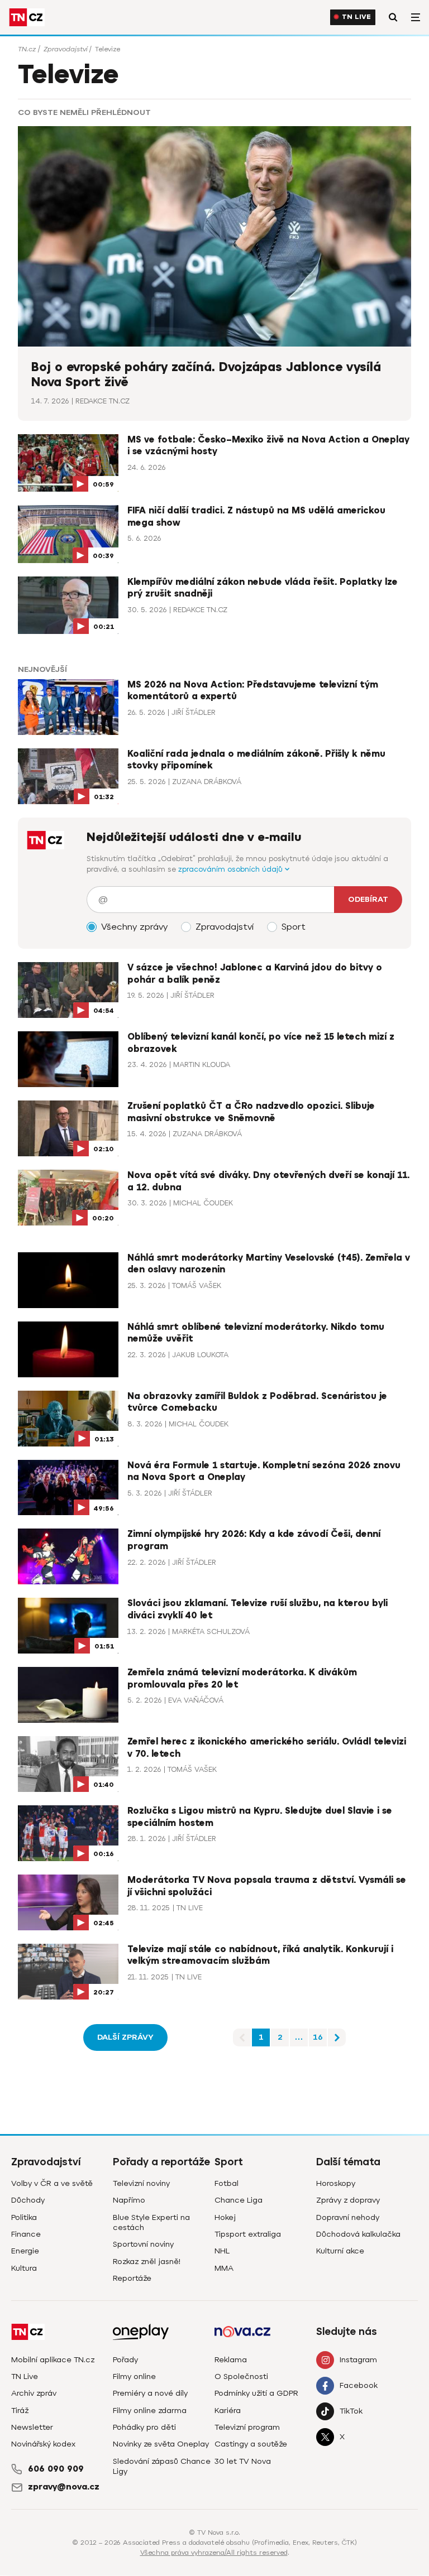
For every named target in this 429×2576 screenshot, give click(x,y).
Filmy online (134, 2376)
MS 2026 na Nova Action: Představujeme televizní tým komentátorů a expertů (253, 691)
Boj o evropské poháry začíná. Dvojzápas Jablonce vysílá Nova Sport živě (206, 375)
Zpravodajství (65, 49)
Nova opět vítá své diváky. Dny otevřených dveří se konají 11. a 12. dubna (268, 1181)
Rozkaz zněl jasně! (147, 2262)
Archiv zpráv (34, 2393)
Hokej (225, 2217)
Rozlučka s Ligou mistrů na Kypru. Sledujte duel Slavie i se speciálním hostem (260, 1817)
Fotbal (227, 2183)
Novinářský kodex (43, 2444)
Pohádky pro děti (144, 2427)
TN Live (356, 17)
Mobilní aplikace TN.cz (53, 2360)
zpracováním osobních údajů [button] (232, 869)
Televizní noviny (141, 2183)
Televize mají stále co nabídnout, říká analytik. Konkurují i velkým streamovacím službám (260, 1955)
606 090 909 (56, 2469)
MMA (224, 2268)
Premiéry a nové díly (150, 2393)
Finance (26, 2234)
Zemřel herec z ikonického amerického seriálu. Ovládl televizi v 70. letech (267, 1748)
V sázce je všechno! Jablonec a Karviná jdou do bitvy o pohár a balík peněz (255, 974)
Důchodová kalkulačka (358, 2234)
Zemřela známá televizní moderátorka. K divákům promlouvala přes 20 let (242, 1679)
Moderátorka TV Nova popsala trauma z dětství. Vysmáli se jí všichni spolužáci (267, 1886)
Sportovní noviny (143, 2244)
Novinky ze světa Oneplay (161, 2444)
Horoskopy (336, 2183)
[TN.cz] (27, 17)
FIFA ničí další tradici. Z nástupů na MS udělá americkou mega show (256, 517)
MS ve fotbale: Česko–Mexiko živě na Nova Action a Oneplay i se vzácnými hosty (268, 446)
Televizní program (247, 2427)
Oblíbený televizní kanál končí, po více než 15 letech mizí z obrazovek (261, 1043)
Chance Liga (239, 2200)
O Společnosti (241, 2376)
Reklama (231, 2360)
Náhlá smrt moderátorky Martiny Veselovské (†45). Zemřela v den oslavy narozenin (269, 1264)
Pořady (125, 2360)
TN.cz (27, 49)
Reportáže (132, 2278)
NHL (222, 2251)
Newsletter (32, 2427)
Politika (24, 2217)
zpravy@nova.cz (64, 2487)
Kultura (24, 2268)
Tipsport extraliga (248, 2234)
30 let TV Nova (243, 2461)
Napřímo (129, 2200)
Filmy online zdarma (150, 2411)
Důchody (28, 2200)
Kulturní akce (340, 2251)
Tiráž (20, 2411)
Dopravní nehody (348, 2217)
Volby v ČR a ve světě (52, 2183)
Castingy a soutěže (251, 2444)
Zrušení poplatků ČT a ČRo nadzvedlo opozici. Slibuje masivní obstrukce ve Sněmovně (251, 1112)
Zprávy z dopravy (348, 2200)
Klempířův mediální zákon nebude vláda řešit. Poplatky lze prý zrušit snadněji (263, 588)
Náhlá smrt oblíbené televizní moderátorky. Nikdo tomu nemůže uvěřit (256, 1333)
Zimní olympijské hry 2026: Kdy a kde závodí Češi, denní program (254, 1540)
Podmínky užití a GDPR (256, 2393)
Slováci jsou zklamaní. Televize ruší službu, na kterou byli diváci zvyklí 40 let (258, 1609)
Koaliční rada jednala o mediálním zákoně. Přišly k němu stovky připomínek (256, 760)
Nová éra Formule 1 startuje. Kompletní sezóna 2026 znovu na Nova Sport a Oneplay (264, 1472)
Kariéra (228, 2411)
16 (318, 2037)
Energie (25, 2251)
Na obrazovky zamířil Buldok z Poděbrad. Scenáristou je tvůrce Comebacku (257, 1402)
